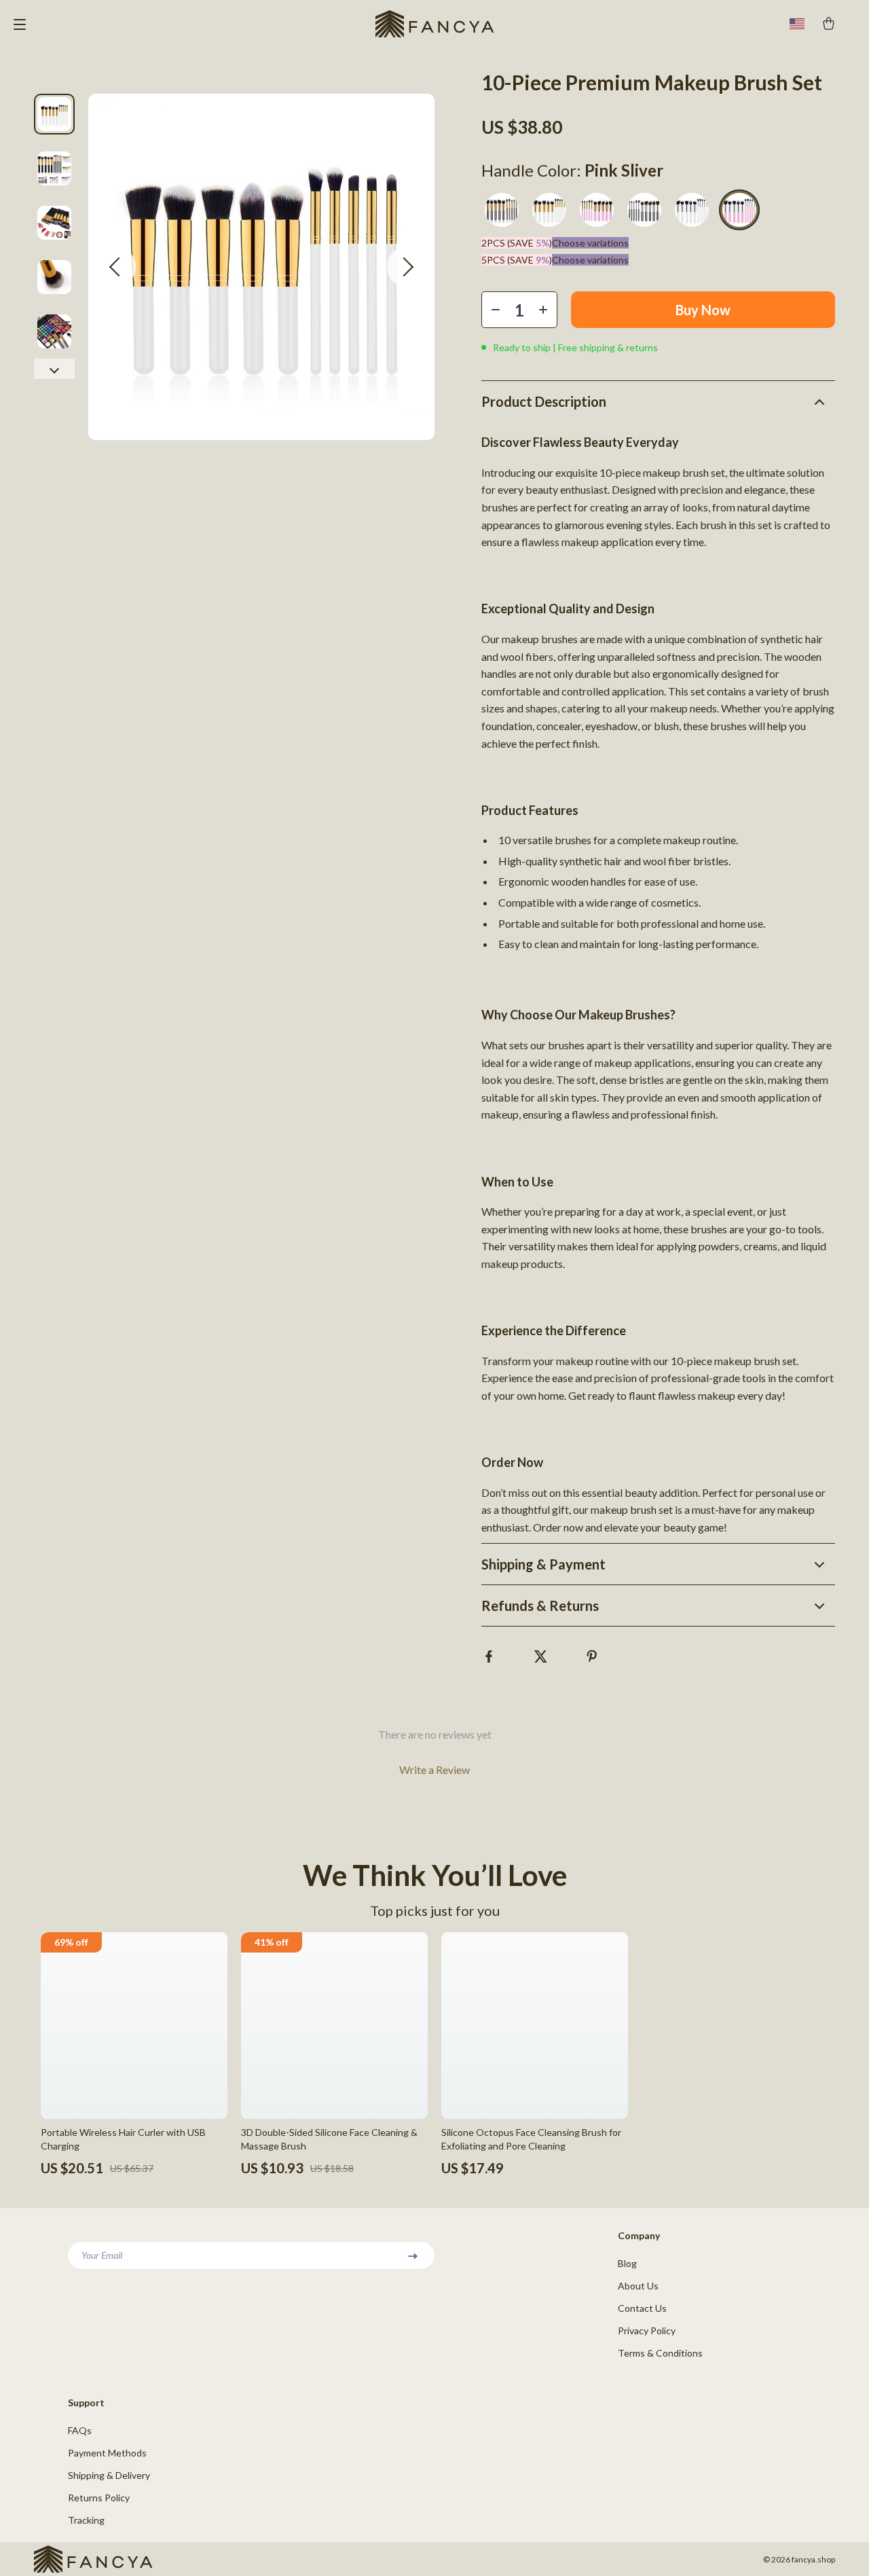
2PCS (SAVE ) (517, 243)
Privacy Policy (647, 2330)
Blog (627, 2263)
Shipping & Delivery (109, 2475)
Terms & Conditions (660, 2353)
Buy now (703, 310)
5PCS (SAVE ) (517, 260)
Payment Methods (107, 2453)
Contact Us (642, 2308)
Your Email (102, 2255)
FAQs (80, 2430)
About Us (638, 2286)
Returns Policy (99, 2498)
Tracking (86, 2520)
